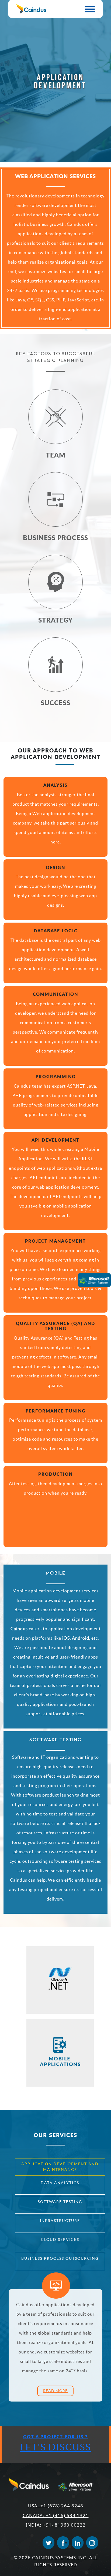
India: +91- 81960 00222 (56, 2525)
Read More (55, 2391)
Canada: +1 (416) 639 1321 (56, 2515)
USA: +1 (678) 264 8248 (56, 2506)
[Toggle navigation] (90, 9)
